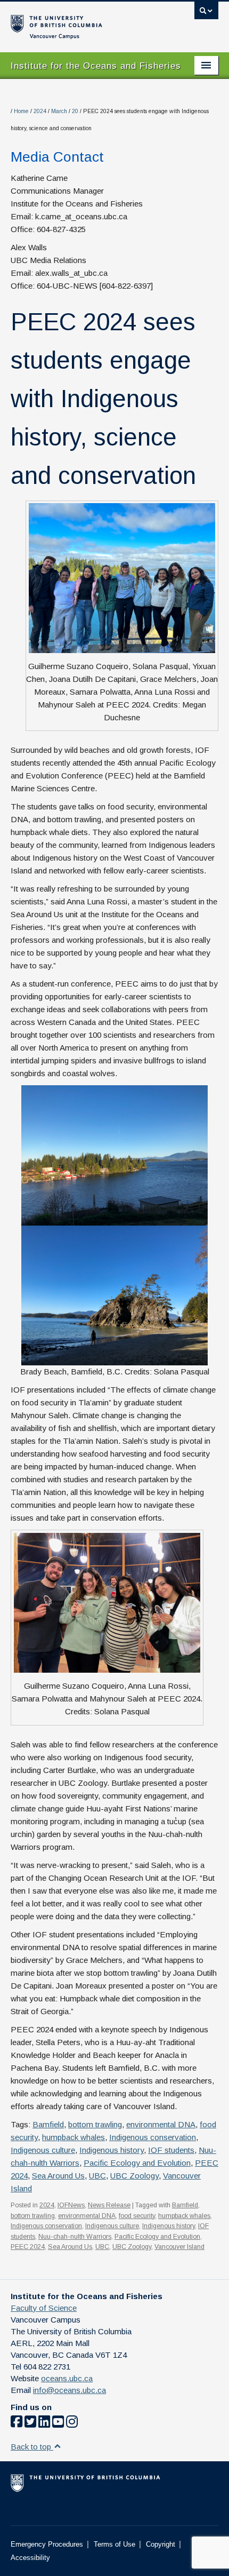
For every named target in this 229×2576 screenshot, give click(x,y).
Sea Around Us (58, 2176)
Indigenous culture (43, 2150)
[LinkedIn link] (44, 2424)
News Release (109, 2205)
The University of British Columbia (83, 22)
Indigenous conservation (153, 2137)
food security (137, 2216)
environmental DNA (161, 2124)
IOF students (171, 2150)
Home (21, 111)
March (59, 111)
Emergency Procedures (47, 2544)
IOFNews (71, 2205)
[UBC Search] (206, 13)
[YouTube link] (58, 2424)
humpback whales (73, 2137)
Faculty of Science (44, 2308)
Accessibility (30, 2558)
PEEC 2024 (28, 2247)
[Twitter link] (30, 2424)
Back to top (32, 2447)
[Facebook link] (17, 2424)
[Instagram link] (72, 2424)
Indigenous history (112, 2150)
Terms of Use (114, 2544)
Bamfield (48, 2124)
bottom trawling (95, 2124)
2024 (40, 111)
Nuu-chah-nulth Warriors (75, 2237)
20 (75, 111)
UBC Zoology (134, 2176)
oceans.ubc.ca (67, 2378)
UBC (97, 2176)
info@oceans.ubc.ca (69, 2390)
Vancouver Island (179, 2247)
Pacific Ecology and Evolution (137, 2163)
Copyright (161, 2544)
